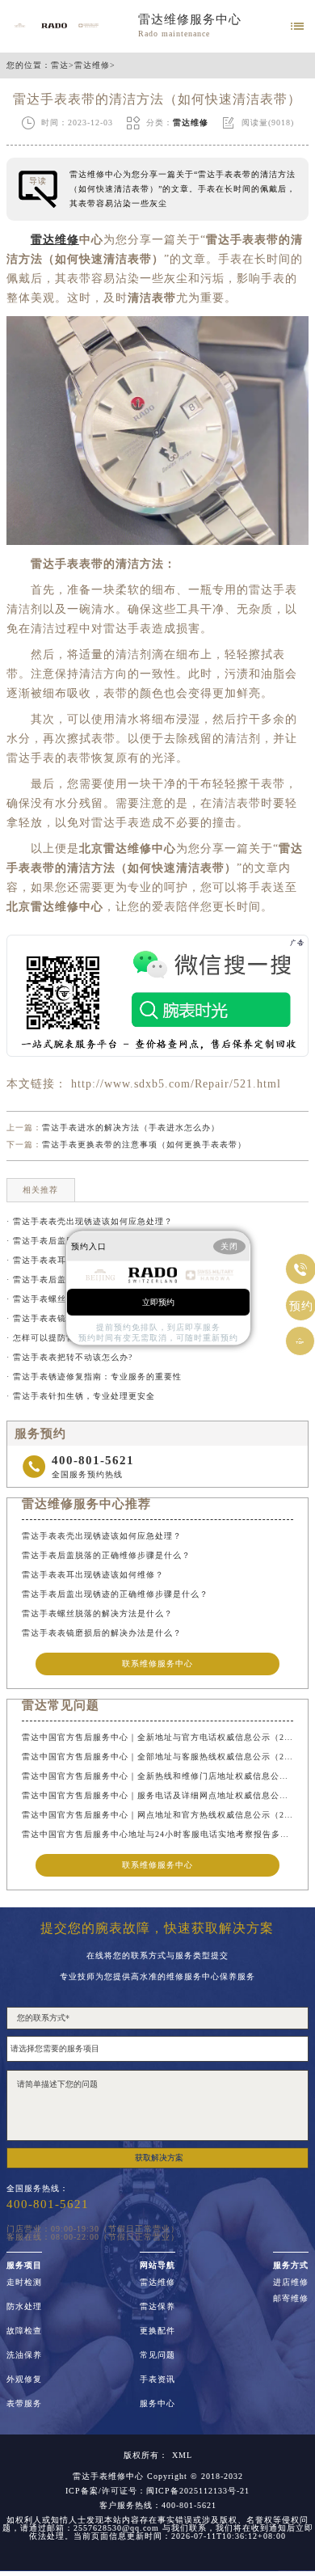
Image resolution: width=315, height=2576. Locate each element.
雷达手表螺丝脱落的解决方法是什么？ (97, 1613)
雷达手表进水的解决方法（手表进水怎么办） (131, 1128)
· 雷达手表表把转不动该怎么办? (69, 1357)
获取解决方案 (159, 2158)
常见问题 (157, 2355)
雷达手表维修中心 (108, 2476)
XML (182, 2456)
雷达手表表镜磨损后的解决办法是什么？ (102, 1633)
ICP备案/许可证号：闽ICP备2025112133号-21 (157, 2491)
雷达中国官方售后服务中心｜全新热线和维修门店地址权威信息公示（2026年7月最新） (157, 1776)
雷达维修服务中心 (190, 19)
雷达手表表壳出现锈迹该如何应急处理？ (102, 1536)
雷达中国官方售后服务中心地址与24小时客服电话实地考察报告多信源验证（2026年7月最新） (157, 1834)
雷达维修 (92, 65)
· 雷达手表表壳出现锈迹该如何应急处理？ (90, 1221)
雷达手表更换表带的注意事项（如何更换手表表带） (144, 1144)
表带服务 (24, 2404)
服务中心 (157, 2404)
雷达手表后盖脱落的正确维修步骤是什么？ (106, 1555)
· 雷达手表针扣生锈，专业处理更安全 (81, 1396)
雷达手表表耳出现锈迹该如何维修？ (93, 1575)
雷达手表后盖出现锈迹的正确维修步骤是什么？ (115, 1594)
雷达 (60, 65)
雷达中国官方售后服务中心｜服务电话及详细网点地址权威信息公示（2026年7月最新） (157, 1795)
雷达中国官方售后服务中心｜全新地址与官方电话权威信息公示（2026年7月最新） (157, 1737)
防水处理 (24, 2307)
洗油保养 (24, 2355)
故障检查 (24, 2331)
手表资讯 (157, 2380)
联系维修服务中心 (157, 1664)
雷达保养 (157, 2307)
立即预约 (158, 1301)
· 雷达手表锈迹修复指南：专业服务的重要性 (94, 1377)
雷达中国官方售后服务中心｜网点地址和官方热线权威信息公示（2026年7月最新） (157, 1815)
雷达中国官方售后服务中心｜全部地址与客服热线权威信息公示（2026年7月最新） (157, 1757)
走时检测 (24, 2283)
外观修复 (24, 2380)
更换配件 (157, 2331)
